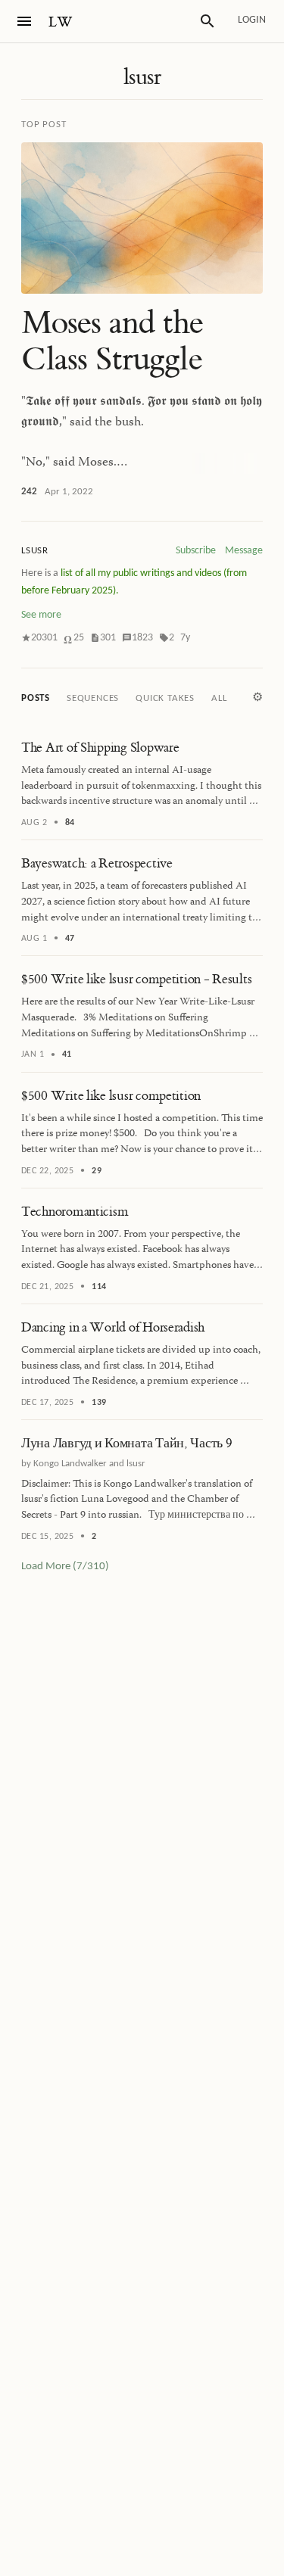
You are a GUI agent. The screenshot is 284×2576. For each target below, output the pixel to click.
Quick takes (165, 698)
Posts (36, 698)
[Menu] (24, 21)
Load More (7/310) (65, 1567)
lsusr (142, 77)
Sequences (93, 698)
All (219, 698)
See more (41, 615)
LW (61, 22)
